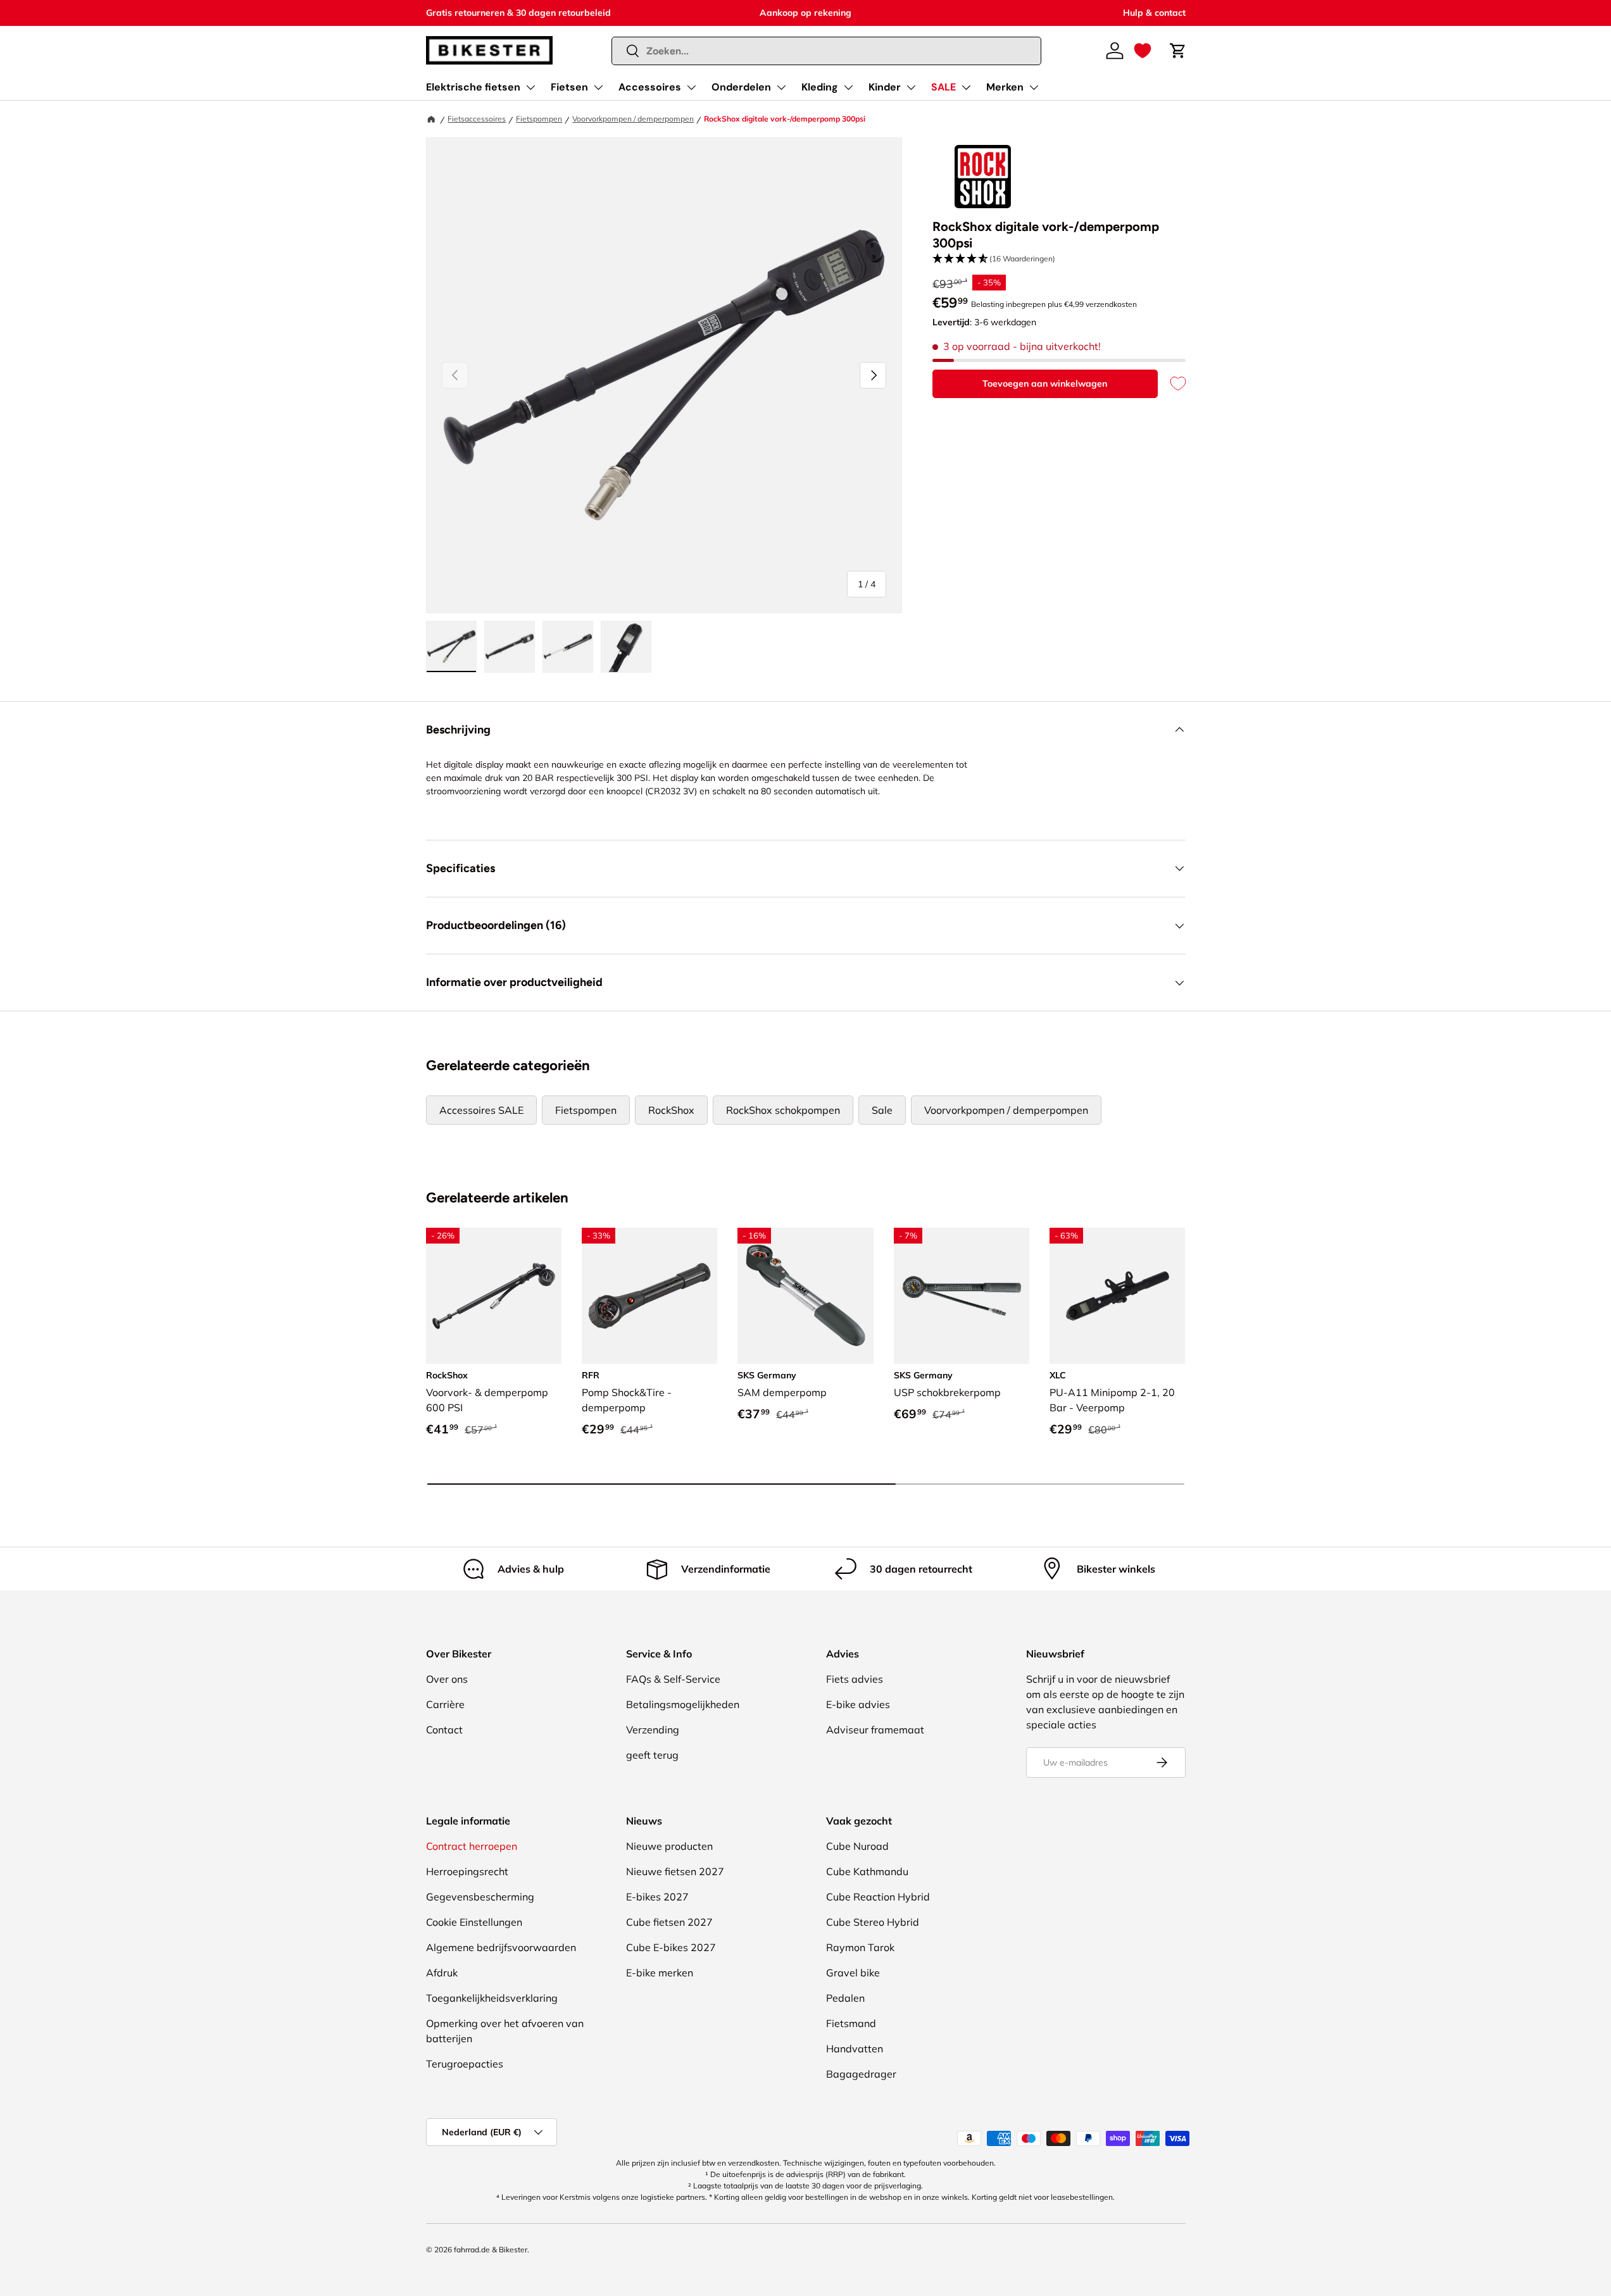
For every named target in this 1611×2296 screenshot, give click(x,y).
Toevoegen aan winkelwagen (1045, 384)
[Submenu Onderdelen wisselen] (781, 87)
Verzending (653, 1730)
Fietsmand (851, 2023)
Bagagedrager (861, 2074)
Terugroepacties (465, 2064)
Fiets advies (855, 1679)
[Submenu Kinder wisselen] (911, 87)
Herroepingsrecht (467, 1871)
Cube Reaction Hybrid (878, 1897)
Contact (444, 1730)
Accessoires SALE (481, 1110)
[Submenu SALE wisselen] (966, 87)
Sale (882, 1110)
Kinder (885, 87)
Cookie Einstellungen (474, 1922)
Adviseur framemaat (875, 1730)
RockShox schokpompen (783, 1110)
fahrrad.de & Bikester (491, 2249)
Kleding (820, 87)
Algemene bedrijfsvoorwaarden (501, 1947)
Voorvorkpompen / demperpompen (633, 119)
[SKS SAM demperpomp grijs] (805, 1295)
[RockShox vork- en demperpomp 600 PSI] (494, 1295)
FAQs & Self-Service (673, 1679)
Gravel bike (853, 1973)
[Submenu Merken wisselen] (1034, 87)
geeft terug (652, 1755)
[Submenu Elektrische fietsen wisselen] (530, 87)
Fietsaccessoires (477, 119)
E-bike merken (660, 1973)
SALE (943, 87)
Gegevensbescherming (480, 1897)
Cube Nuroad (857, 1846)
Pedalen (845, 1998)
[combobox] (826, 51)
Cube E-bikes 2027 (671, 1947)
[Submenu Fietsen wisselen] (598, 87)
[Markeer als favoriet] (1172, 384)
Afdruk (442, 1973)
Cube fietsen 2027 (669, 1922)
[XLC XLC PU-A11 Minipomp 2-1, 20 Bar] (1117, 1295)
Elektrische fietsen (473, 87)
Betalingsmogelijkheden (683, 1704)
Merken (1005, 87)
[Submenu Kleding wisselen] (848, 87)
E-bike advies (858, 1704)
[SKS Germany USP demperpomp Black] (962, 1295)
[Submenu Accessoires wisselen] (691, 87)
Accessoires (650, 87)
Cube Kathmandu (867, 1871)
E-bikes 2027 (657, 1897)
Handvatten (855, 2049)
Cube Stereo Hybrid (873, 1922)
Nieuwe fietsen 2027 (675, 1871)
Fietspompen (539, 119)
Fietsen (569, 87)
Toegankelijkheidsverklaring (492, 1998)
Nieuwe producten (669, 1846)
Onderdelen (741, 87)
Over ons (447, 1679)
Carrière (445, 1704)
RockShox (671, 1110)
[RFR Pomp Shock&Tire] (649, 1295)
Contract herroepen (472, 1846)
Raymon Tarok (860, 1947)
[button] (1143, 51)
